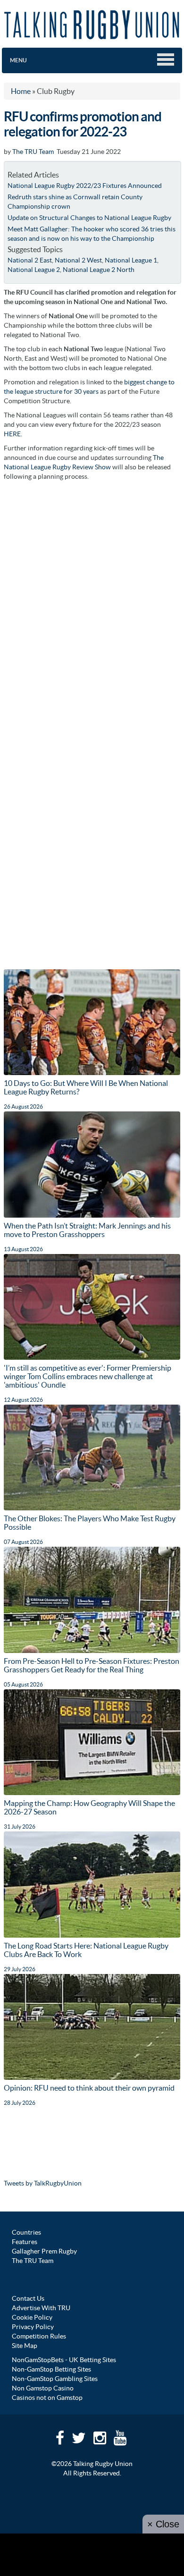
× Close (163, 2524)
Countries (26, 2232)
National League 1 (131, 260)
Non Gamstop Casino (43, 2388)
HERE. (13, 434)
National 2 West (78, 260)
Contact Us (28, 2298)
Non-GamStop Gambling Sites (55, 2379)
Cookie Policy (32, 2317)
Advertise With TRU (41, 2308)
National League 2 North (99, 270)
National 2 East (30, 260)
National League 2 (34, 270)
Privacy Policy (33, 2327)
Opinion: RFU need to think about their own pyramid (89, 2088)
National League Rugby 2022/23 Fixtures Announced (85, 186)
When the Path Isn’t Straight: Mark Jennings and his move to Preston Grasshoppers (87, 1230)
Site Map (25, 2346)
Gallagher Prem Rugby (44, 2251)
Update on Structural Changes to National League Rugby (89, 218)
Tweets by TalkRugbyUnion (43, 2183)
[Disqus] (92, 604)
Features (25, 2242)
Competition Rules (39, 2336)
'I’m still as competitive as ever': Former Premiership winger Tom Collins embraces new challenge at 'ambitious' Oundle (88, 1376)
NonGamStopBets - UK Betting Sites (64, 2360)
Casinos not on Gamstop (47, 2398)
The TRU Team (33, 152)
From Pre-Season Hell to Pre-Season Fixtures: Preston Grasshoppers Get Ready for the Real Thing (92, 1665)
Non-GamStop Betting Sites (51, 2369)
